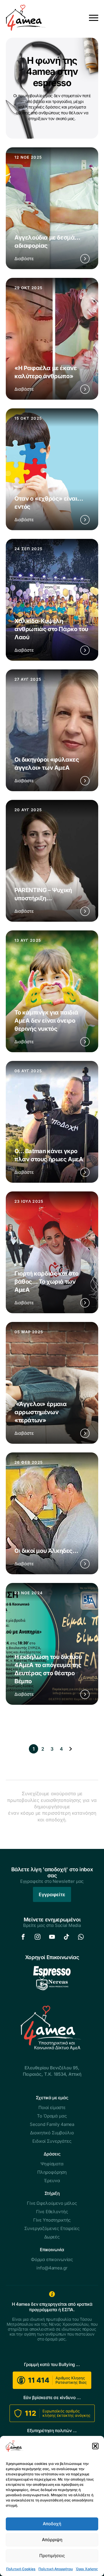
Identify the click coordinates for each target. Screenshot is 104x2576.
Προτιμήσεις (52, 2556)
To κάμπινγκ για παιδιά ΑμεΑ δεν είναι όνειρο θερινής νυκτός (46, 1021)
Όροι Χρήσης (87, 2569)
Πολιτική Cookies (21, 2569)
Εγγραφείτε (52, 1894)
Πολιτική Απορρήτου (56, 2569)
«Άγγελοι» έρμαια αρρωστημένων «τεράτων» (40, 1412)
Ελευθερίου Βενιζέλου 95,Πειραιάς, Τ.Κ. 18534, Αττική (52, 2071)
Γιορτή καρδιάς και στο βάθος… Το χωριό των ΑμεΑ (46, 1282)
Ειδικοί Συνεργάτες (52, 2141)
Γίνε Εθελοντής (52, 2212)
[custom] (23, 1937)
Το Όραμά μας (52, 2116)
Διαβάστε (24, 259)
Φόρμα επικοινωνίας (52, 2259)
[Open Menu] (94, 18)
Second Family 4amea (52, 2124)
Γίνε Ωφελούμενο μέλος (52, 2203)
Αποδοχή (52, 2524)
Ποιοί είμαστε (52, 2107)
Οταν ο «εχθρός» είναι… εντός (49, 503)
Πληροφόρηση (52, 2172)
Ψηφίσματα (52, 2164)
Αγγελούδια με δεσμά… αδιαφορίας (47, 242)
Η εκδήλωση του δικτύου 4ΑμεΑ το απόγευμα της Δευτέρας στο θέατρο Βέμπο (48, 1669)
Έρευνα (52, 2181)
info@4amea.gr (52, 2268)
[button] (95, 2446)
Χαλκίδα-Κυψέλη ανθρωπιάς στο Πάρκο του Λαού (51, 629)
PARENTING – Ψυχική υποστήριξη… (43, 894)
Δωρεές (52, 2237)
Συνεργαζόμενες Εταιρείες (52, 2228)
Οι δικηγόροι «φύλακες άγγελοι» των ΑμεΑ (47, 764)
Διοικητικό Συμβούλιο (52, 2133)
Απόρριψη (52, 2540)
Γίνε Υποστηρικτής (52, 2220)
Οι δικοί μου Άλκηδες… (46, 1551)
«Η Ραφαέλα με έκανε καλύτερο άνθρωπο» (45, 372)
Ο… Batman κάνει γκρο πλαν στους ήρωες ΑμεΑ (49, 1155)
